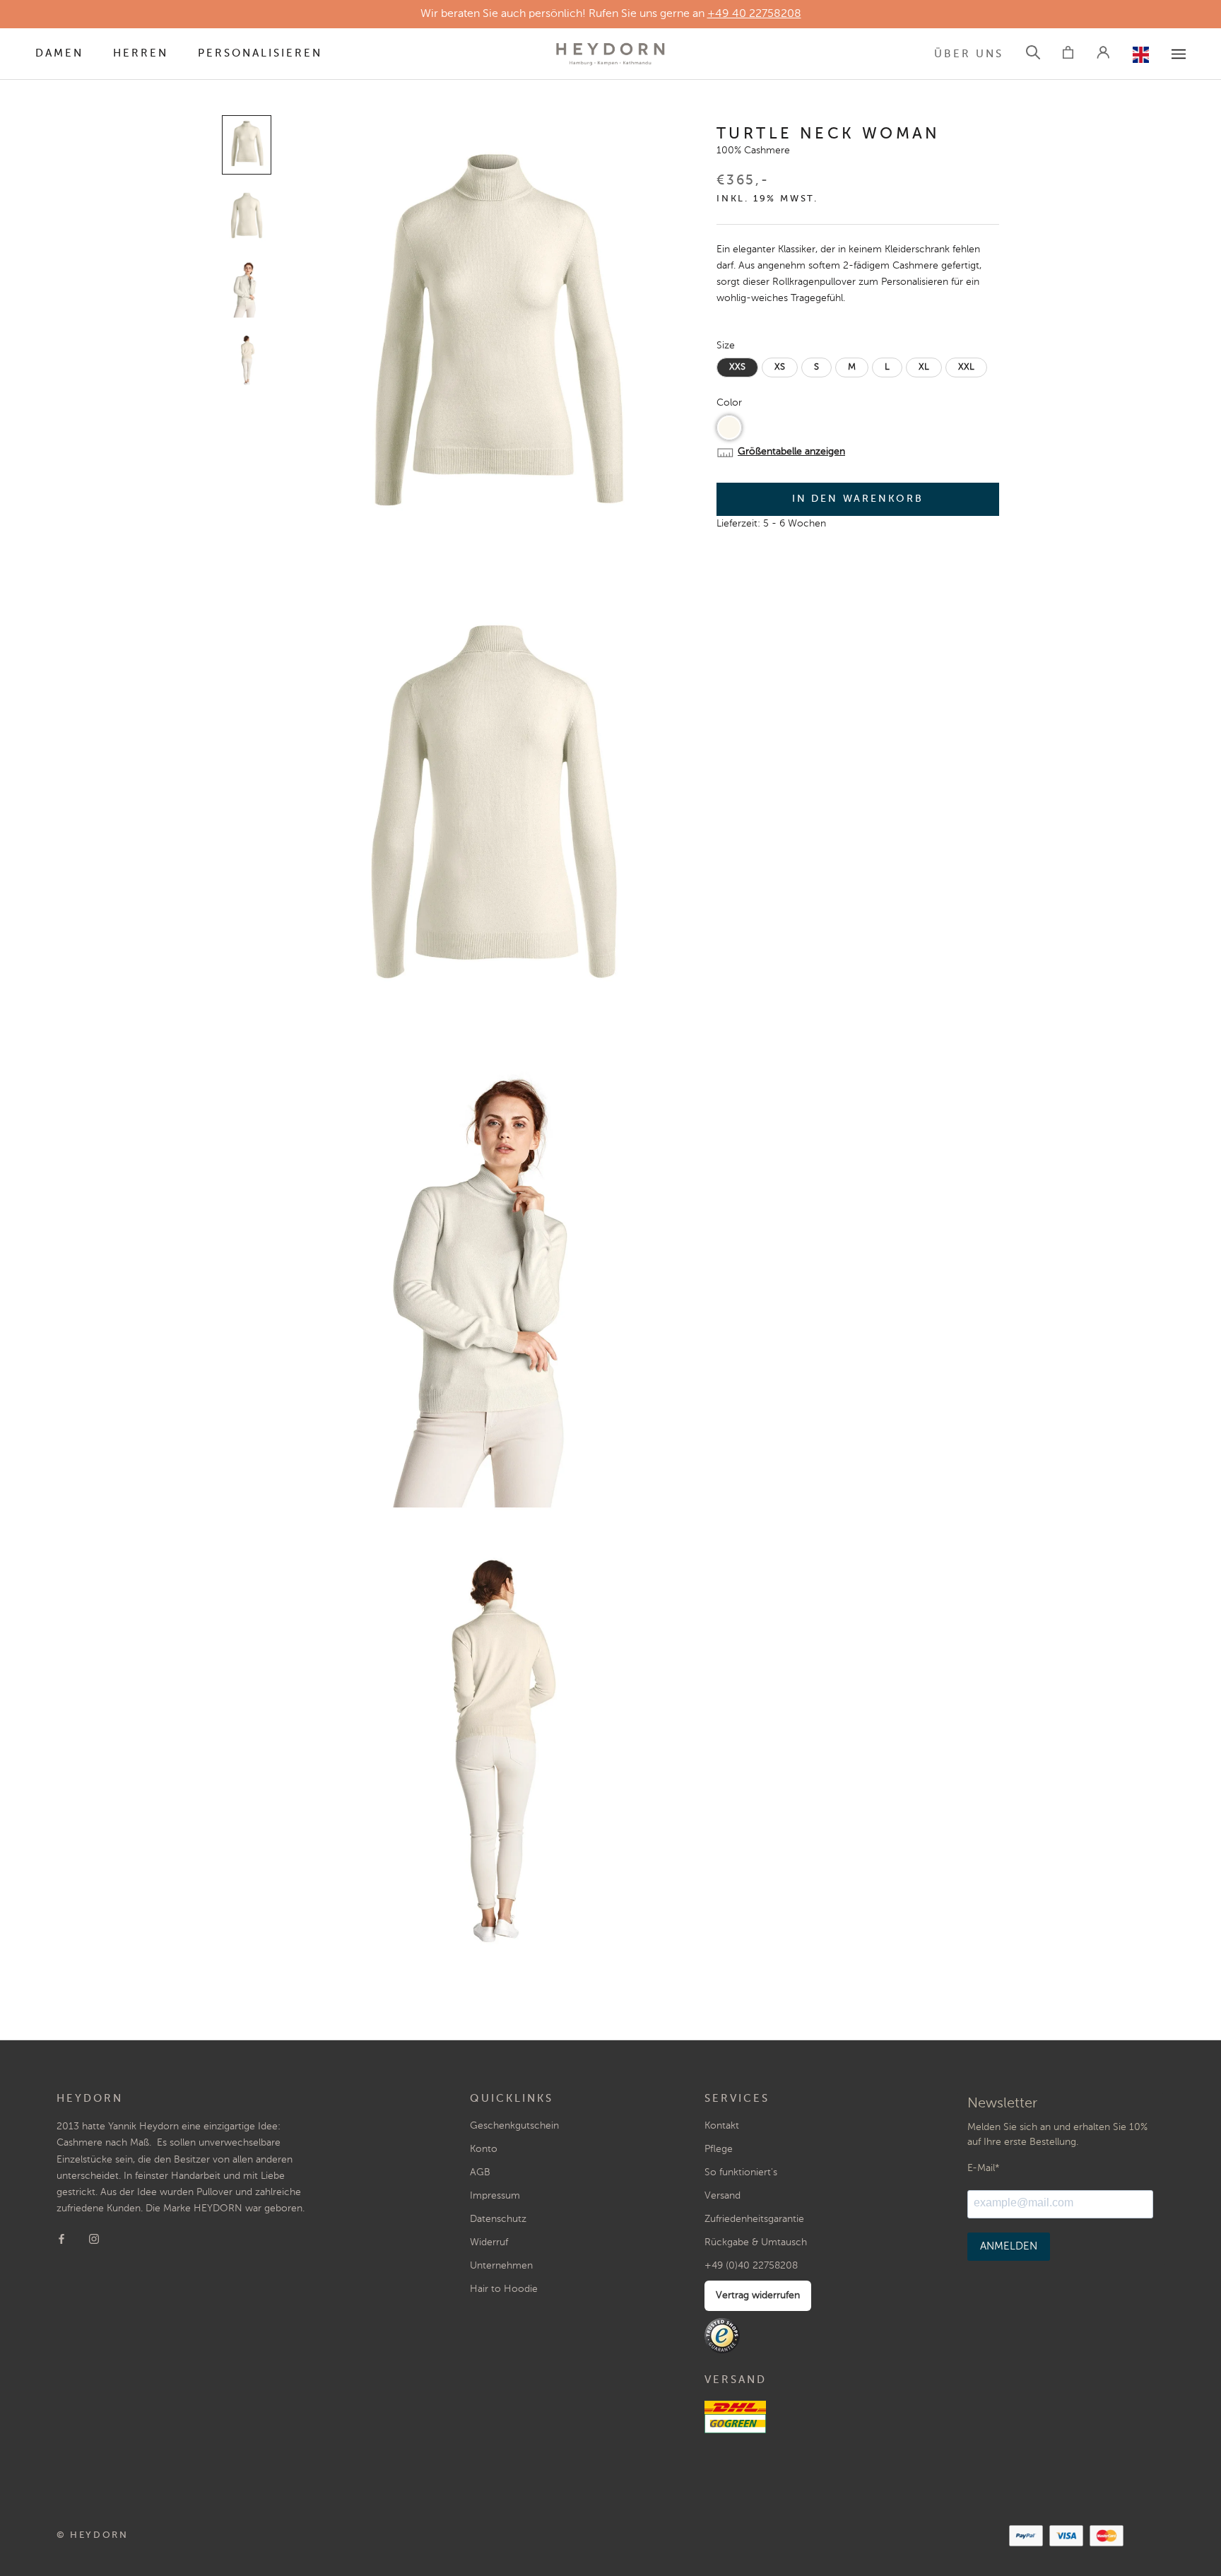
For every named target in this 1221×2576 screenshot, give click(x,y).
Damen (59, 53)
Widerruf (489, 2242)
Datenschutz (498, 2219)
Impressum (495, 2196)
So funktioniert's (741, 2172)
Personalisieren (260, 53)
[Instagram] (94, 2239)
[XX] (1179, 54)
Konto (484, 2149)
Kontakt (722, 2126)
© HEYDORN (92, 2535)
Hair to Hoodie (504, 2289)
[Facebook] (61, 2239)
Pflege (719, 2149)
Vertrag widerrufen (758, 2295)
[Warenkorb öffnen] (1068, 54)
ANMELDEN (1009, 2246)
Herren (141, 53)
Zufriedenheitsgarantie (754, 2219)
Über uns (969, 54)
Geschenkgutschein (514, 2126)
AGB (480, 2172)
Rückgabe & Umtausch (756, 2242)
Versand (722, 2196)
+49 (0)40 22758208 (751, 2266)
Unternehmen (501, 2266)
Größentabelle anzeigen (791, 452)
